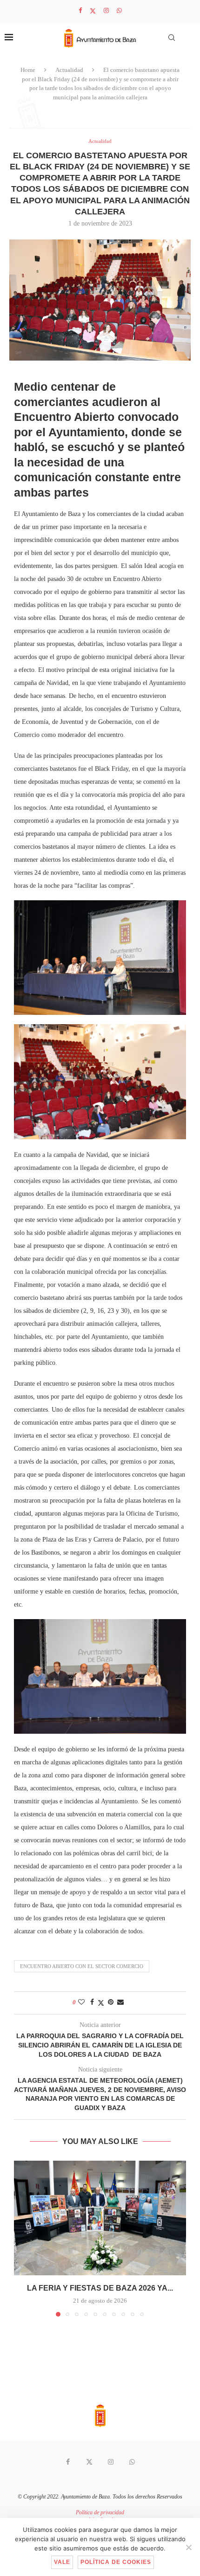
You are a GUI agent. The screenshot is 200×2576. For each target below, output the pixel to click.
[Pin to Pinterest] (111, 2002)
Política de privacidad (100, 2512)
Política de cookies (116, 2562)
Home (28, 70)
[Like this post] (81, 2002)
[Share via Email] (120, 2002)
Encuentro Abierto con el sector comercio (82, 1966)
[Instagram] (106, 11)
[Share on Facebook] (92, 2002)
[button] (22, 2238)
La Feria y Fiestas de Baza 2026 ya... (100, 2288)
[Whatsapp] (119, 11)
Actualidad (69, 70)
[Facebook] (80, 11)
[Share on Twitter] (101, 2003)
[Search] (172, 38)
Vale (62, 2562)
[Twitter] (93, 11)
